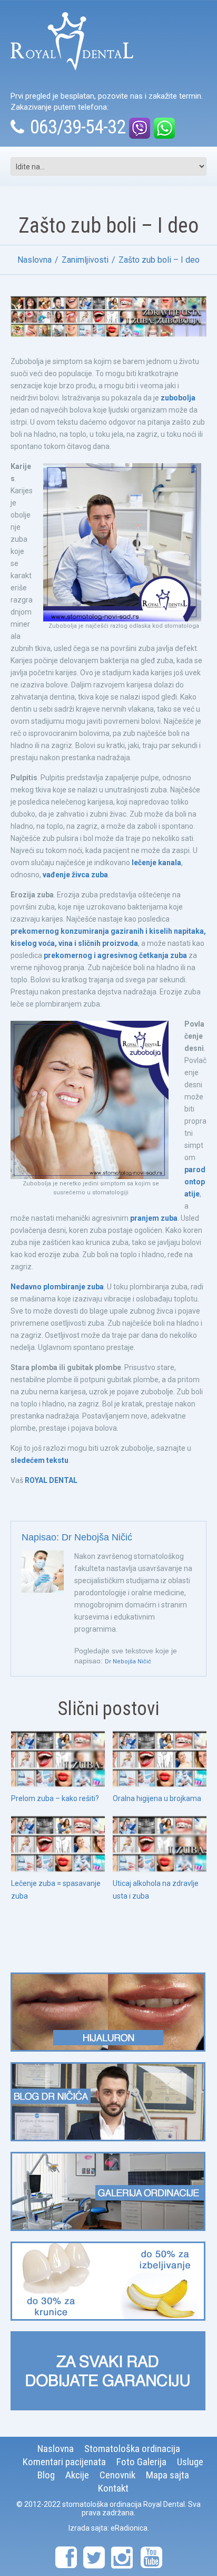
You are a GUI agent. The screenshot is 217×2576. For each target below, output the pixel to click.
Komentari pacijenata (64, 2462)
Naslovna (34, 260)
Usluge (190, 2462)
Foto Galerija (141, 2462)
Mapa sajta (167, 2475)
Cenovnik (117, 2475)
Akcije (77, 2475)
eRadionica (129, 2528)
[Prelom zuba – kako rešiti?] (58, 1759)
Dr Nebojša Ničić (97, 1537)
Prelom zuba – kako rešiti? (55, 1798)
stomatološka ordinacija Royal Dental (124, 2504)
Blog (46, 2475)
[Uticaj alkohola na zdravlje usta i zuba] (160, 1844)
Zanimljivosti (85, 260)
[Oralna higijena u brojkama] (160, 1759)
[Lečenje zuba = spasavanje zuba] (58, 1844)
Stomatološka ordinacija (132, 2449)
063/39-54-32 (78, 127)
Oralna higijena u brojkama (157, 1798)
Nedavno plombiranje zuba (57, 1287)
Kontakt (113, 2488)
